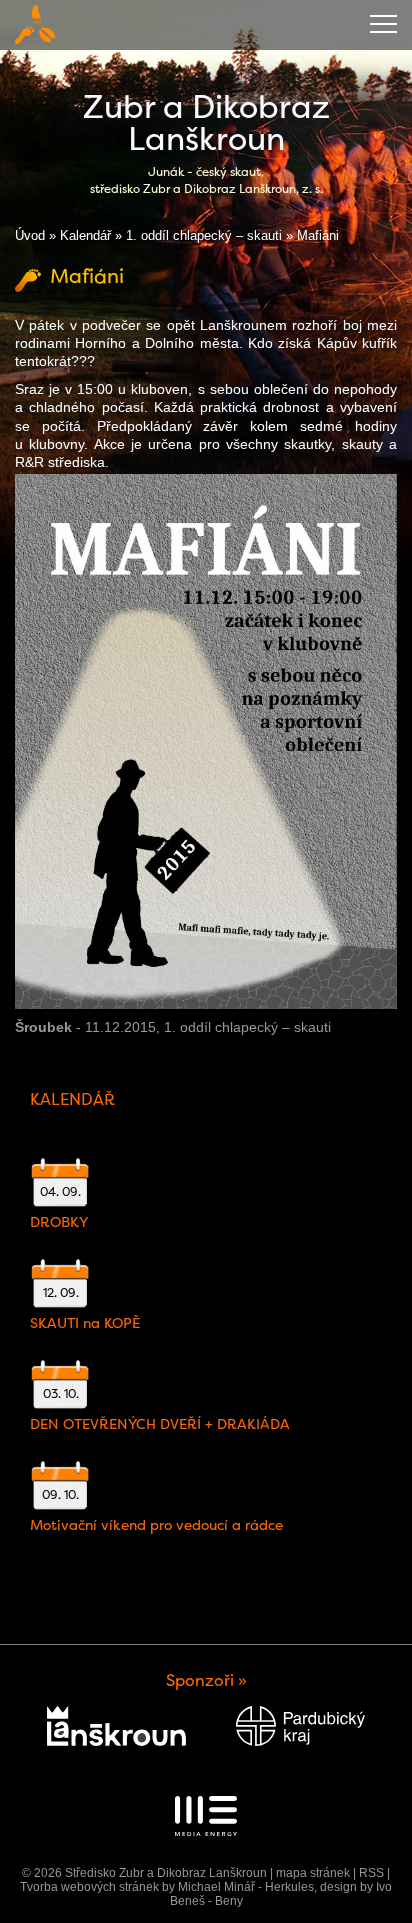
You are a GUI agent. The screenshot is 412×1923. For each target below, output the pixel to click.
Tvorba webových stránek (89, 1887)
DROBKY (59, 1222)
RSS (371, 1873)
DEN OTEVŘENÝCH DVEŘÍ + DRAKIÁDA (160, 1424)
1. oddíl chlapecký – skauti (204, 235)
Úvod (30, 235)
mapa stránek (313, 1873)
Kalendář (85, 235)
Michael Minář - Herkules (246, 1887)
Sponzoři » (206, 1680)
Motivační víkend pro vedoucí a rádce (156, 1525)
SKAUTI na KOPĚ (85, 1323)
